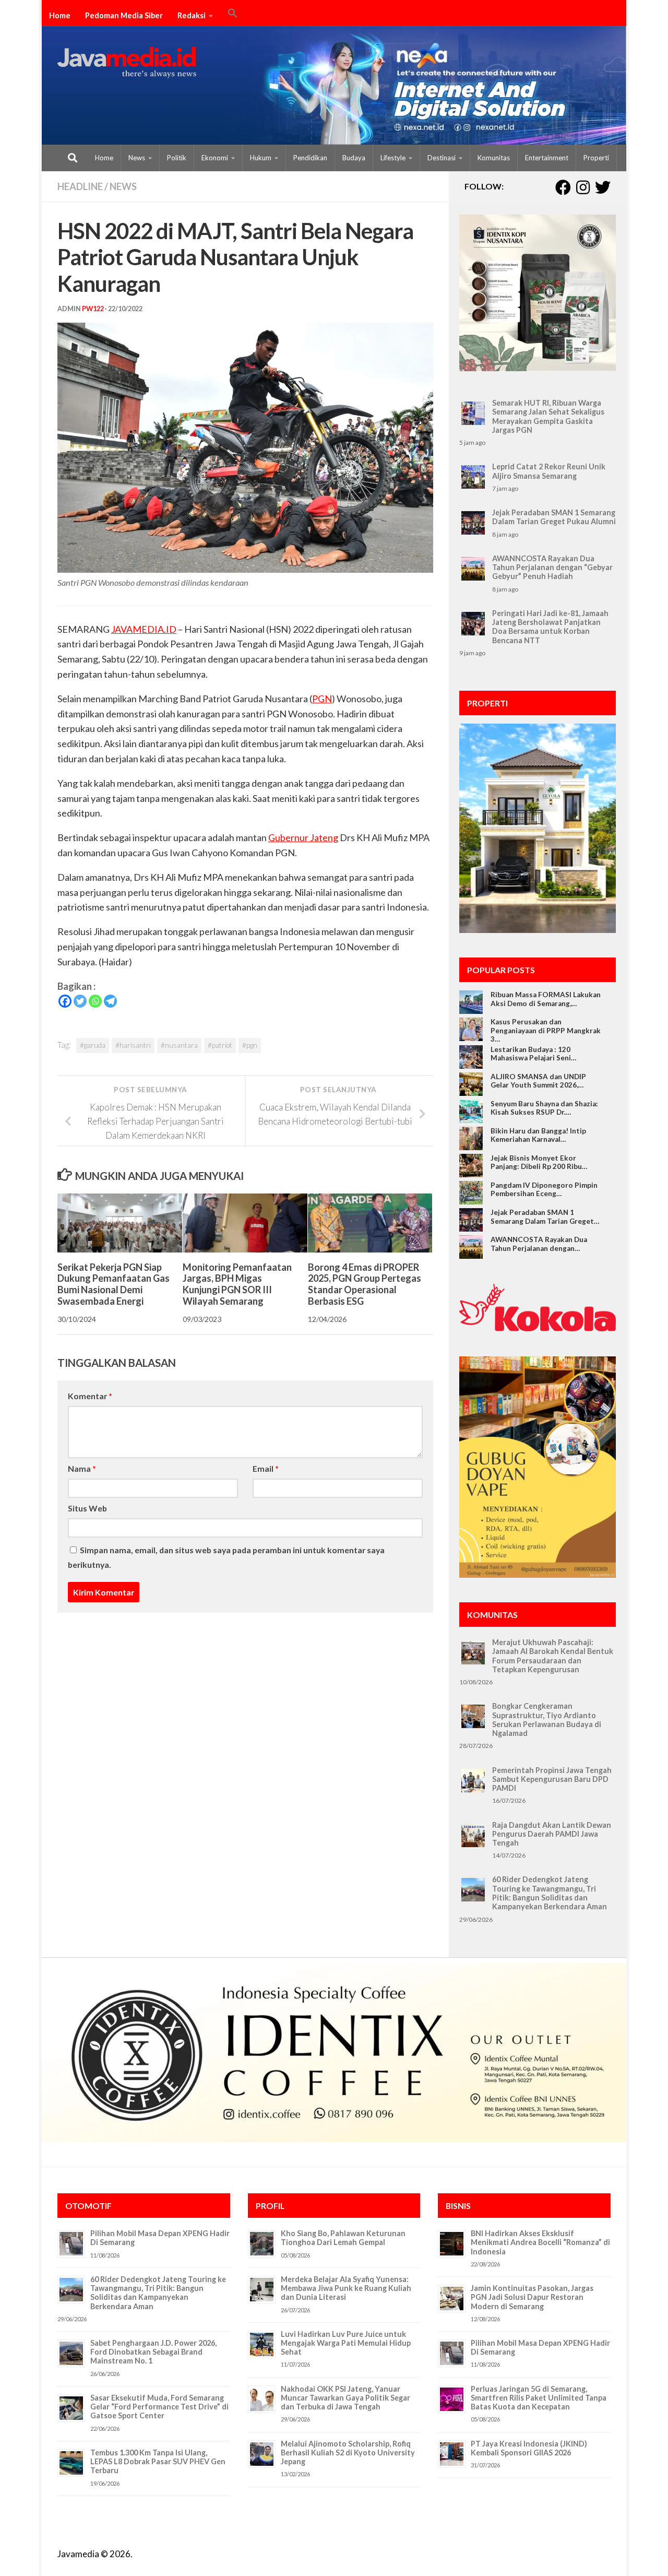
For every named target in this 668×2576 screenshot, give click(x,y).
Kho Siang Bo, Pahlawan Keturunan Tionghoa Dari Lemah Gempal (343, 2238)
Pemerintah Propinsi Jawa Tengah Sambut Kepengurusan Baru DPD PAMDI (552, 1779)
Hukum (261, 158)
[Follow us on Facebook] (563, 187)
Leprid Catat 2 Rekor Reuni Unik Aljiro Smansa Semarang (549, 471)
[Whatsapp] (95, 1001)
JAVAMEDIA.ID (144, 629)
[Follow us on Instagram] (583, 187)
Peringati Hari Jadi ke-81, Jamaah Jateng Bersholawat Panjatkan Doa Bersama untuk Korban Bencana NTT (550, 627)
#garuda (93, 1045)
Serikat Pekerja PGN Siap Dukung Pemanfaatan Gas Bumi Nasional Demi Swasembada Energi (114, 1284)
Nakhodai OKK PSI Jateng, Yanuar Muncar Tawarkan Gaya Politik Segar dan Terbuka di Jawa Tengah (345, 2398)
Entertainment (547, 158)
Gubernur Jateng (303, 837)
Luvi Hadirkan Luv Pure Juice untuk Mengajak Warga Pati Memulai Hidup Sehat (346, 2343)
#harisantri (133, 1045)
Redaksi (192, 15)
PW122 (93, 309)
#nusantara (179, 1045)
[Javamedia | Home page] (127, 63)
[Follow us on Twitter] (603, 187)
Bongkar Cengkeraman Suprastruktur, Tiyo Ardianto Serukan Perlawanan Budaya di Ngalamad (547, 1720)
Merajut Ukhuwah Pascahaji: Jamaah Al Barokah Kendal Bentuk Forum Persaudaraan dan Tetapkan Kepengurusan (553, 1656)
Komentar (90, 1396)
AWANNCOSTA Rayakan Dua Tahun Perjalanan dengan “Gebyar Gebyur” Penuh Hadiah (552, 568)
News (137, 158)
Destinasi (442, 158)
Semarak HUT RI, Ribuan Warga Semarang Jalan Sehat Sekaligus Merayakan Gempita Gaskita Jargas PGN (548, 416)
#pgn (250, 1045)
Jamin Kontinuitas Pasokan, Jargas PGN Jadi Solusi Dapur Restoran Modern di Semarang (532, 2297)
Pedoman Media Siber (124, 15)
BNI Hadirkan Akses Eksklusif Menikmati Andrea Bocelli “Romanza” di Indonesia (540, 2242)
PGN (322, 699)
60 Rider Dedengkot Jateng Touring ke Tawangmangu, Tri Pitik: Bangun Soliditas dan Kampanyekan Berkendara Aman (550, 1893)
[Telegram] (110, 1001)
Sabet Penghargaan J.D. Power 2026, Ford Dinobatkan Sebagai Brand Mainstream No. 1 (153, 2352)
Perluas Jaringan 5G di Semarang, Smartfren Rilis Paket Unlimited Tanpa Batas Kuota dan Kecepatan (539, 2398)
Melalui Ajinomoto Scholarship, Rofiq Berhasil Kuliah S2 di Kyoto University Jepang (348, 2453)
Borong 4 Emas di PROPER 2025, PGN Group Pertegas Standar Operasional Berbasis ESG (365, 1284)
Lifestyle (393, 158)
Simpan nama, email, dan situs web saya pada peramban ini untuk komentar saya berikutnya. (226, 1557)
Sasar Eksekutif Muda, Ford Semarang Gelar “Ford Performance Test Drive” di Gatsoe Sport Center (159, 2407)
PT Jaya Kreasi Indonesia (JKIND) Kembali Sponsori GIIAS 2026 (529, 2448)
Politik (177, 158)
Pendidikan (310, 158)
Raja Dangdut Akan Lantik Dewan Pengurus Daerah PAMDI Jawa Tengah (552, 1834)
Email (266, 1468)
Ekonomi (215, 158)
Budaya (354, 158)
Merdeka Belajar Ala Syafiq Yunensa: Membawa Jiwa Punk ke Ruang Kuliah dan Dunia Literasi (346, 2288)
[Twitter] (80, 1001)
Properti (596, 158)
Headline (80, 186)
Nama (82, 1468)
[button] (233, 15)
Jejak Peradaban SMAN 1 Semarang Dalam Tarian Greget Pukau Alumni (554, 517)
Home (60, 15)
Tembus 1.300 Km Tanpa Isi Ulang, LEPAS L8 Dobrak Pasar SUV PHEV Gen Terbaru (158, 2462)
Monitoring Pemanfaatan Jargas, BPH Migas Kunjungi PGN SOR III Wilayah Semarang (237, 1284)
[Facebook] (65, 1001)
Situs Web (87, 1508)
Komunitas (494, 158)
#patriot (220, 1045)
